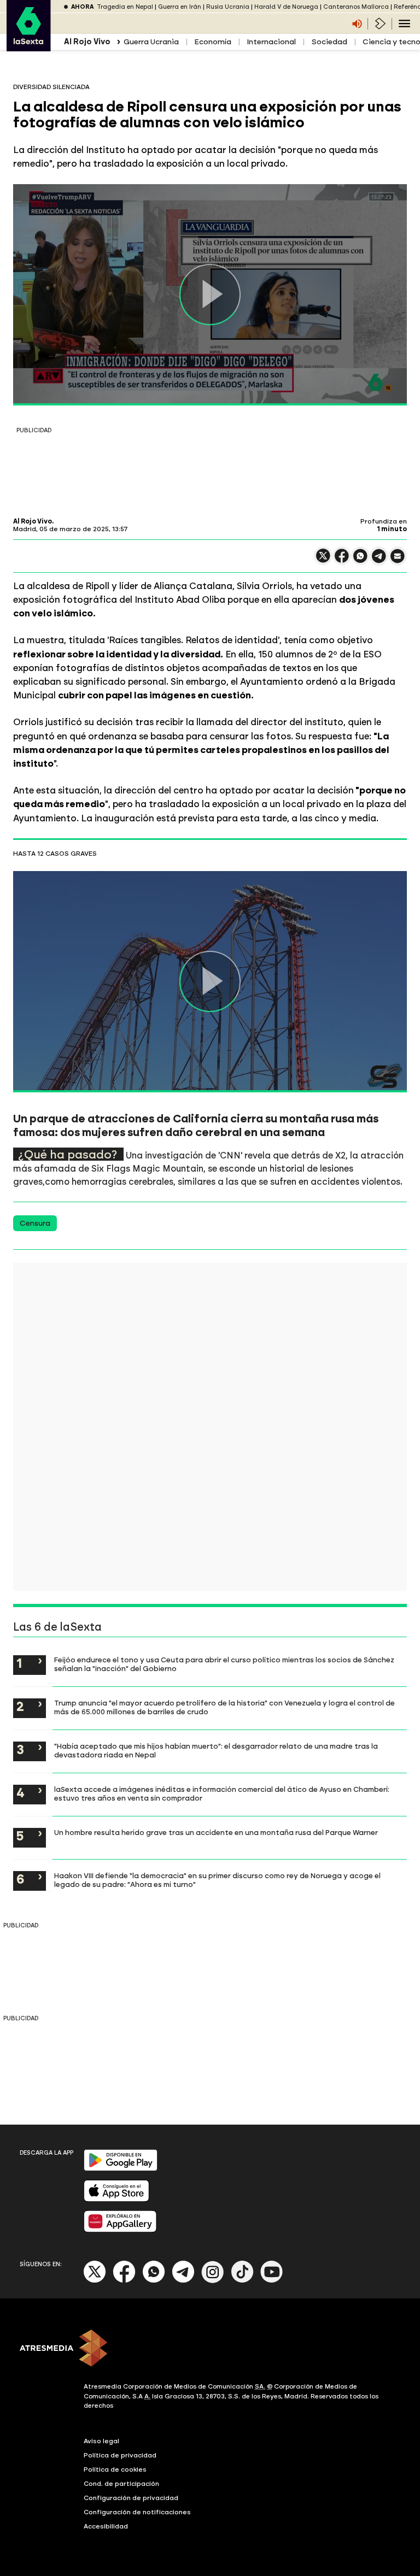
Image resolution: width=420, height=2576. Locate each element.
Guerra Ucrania (151, 42)
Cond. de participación (121, 2484)
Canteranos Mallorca (356, 7)
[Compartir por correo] (398, 561)
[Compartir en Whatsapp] (360, 560)
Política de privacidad (120, 2455)
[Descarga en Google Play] (121, 2169)
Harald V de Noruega (286, 7)
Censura (35, 1223)
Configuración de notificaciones (137, 2512)
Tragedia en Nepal (125, 7)
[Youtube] (272, 2281)
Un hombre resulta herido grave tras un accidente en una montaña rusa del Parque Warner (216, 1832)
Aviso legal (101, 2441)
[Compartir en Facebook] (342, 560)
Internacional (271, 42)
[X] (323, 560)
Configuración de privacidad (131, 2498)
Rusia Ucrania (228, 7)
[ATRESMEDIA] (210, 2349)
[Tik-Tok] (242, 2281)
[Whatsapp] (154, 2281)
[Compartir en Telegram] (379, 561)
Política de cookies (115, 2469)
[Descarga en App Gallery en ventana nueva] (120, 2230)
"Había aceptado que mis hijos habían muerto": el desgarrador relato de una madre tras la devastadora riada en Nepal (216, 1750)
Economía (213, 42)
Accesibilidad (106, 2526)
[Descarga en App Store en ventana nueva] (116, 2199)
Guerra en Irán (180, 7)
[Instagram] (213, 2281)
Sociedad (329, 42)
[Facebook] (124, 2281)
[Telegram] (183, 2281)
